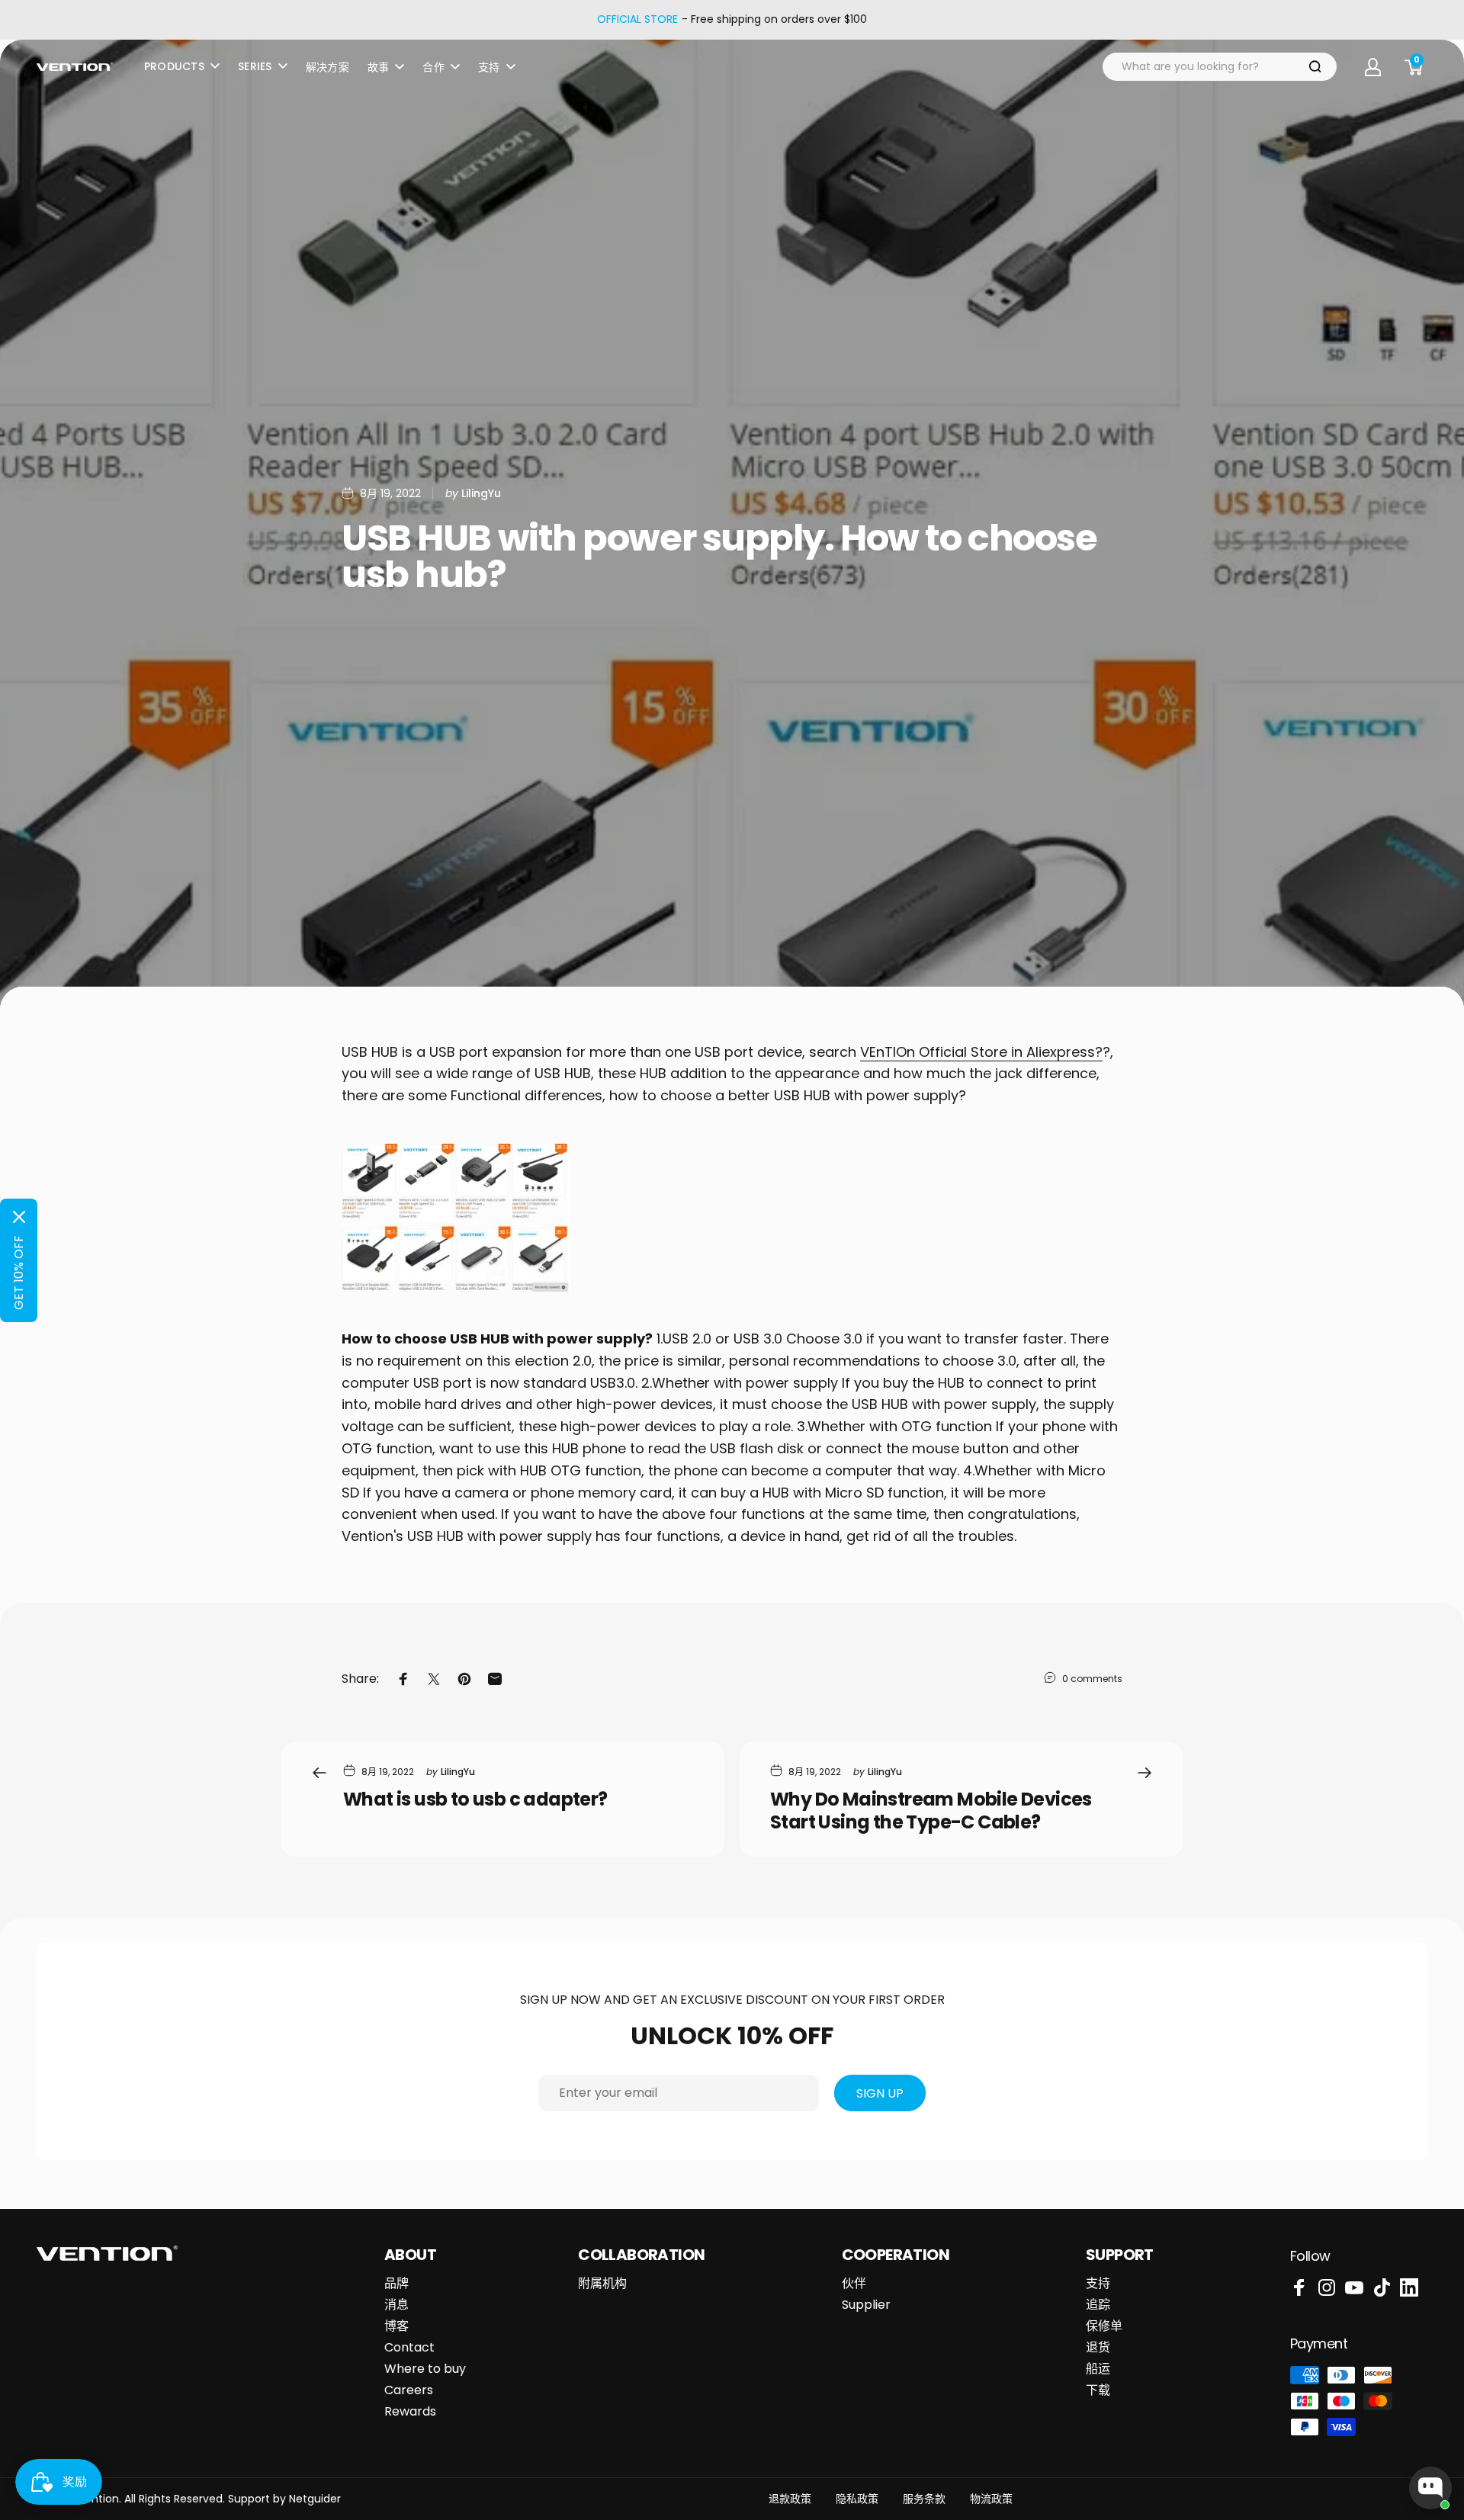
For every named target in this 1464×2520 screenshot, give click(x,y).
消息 (396, 2305)
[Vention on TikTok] (1382, 2287)
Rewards (410, 2412)
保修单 (1104, 2326)
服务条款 (924, 2499)
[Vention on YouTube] (1354, 2287)
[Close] (19, 1217)
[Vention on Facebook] (1299, 2287)
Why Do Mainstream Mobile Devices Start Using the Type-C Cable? (931, 1811)
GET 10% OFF (19, 1273)
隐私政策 (857, 2499)
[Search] (1315, 67)
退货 (1098, 2348)
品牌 (396, 2284)
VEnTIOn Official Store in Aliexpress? (981, 1052)
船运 (1098, 2369)
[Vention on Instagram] (1327, 2287)
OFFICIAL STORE (637, 20)
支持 (1098, 2284)
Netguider (315, 2499)
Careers (409, 2390)
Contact (409, 2348)
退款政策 (790, 2499)
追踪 (1098, 2305)
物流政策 (991, 2499)
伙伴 (854, 2284)
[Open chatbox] (1430, 2488)
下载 (1098, 2390)
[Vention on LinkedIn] (1409, 2287)
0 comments (1092, 1679)
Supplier (866, 2305)
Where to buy (425, 2369)
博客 (396, 2326)
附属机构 (602, 2284)
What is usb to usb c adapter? (475, 1799)
